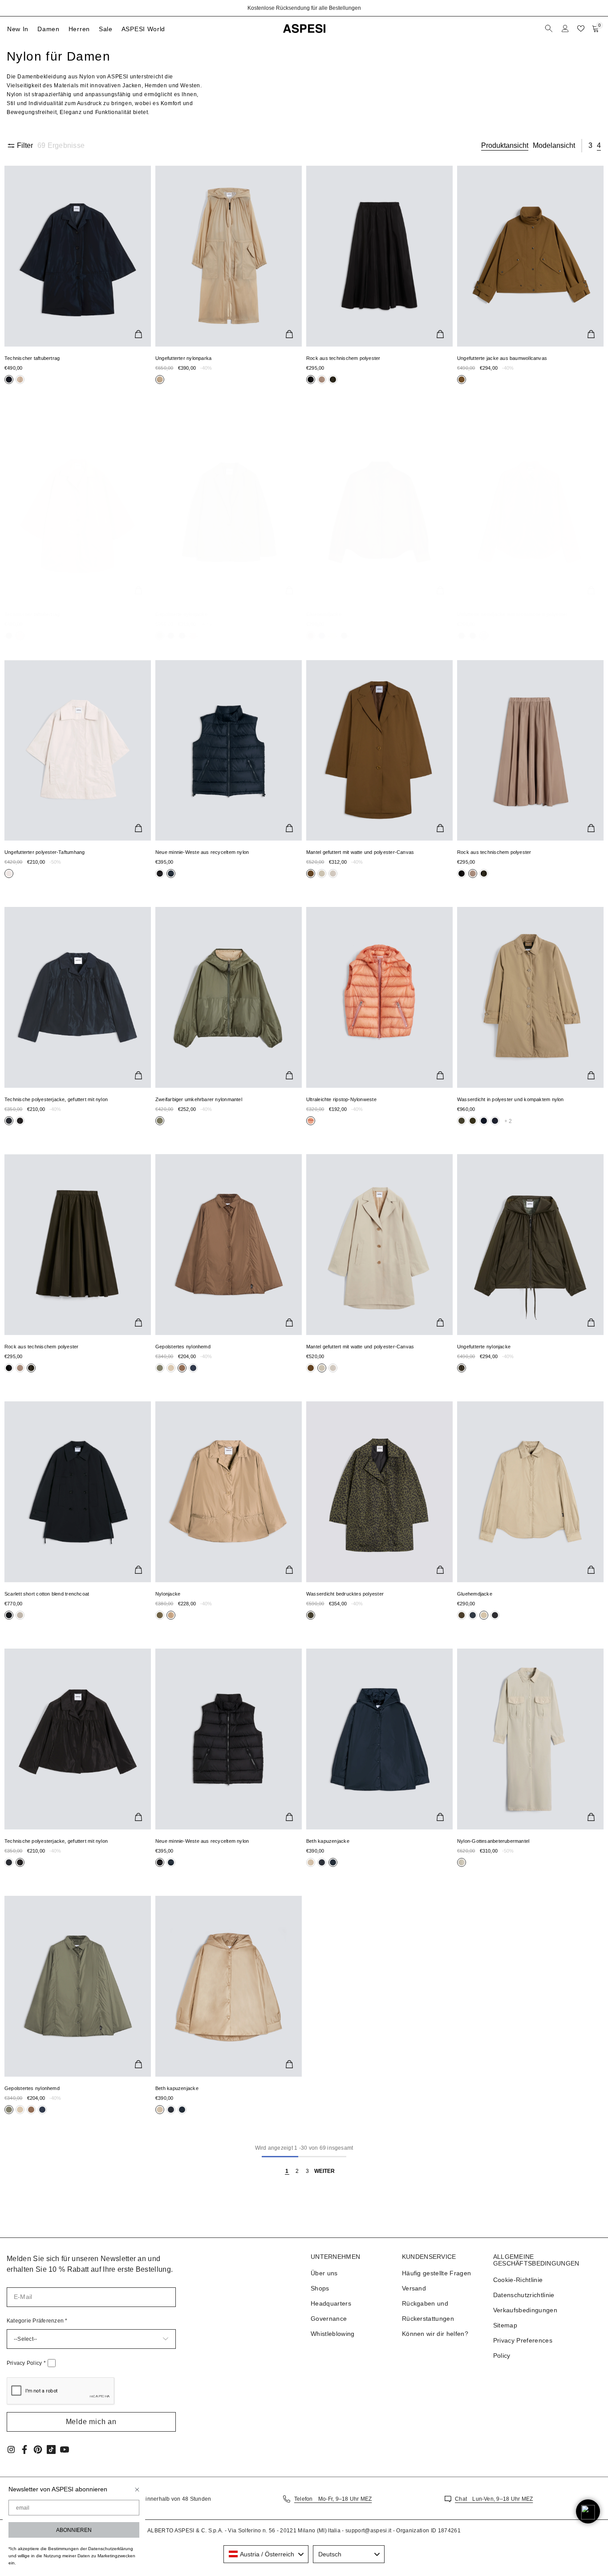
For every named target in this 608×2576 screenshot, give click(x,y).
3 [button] (590, 145)
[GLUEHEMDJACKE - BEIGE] (530, 1492)
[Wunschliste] (581, 29)
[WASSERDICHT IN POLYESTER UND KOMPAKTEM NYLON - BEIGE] (530, 997)
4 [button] (599, 145)
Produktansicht (505, 145)
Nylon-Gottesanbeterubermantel (493, 1841)
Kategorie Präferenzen (37, 2321)
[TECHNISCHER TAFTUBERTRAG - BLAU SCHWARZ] (78, 256)
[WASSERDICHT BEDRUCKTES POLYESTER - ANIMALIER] (379, 1492)
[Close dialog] (137, 2490)
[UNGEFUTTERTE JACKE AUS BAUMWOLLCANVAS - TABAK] (530, 256)
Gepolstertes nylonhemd (183, 1347)
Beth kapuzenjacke (328, 1841)
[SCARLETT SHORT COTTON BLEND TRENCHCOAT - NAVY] (78, 1492)
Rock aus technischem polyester (343, 358)
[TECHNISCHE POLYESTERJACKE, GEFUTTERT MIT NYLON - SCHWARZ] (78, 1739)
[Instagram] (11, 2449)
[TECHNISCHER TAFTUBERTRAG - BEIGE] (78, 512)
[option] (304, 8)
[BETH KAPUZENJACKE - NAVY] (379, 1739)
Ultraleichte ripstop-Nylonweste (341, 1099)
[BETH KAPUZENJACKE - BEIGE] (229, 1986)
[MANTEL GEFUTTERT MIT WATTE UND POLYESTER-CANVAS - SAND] (379, 1245)
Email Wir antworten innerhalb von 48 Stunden (151, 2499)
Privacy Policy (26, 2363)
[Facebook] (24, 2449)
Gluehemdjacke (324, 614)
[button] (91, 2422)
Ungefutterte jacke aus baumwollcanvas (502, 358)
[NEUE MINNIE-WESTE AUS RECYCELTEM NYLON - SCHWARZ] (229, 1739)
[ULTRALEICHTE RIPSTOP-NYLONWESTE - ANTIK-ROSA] (379, 997)
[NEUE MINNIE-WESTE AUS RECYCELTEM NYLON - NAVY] (229, 751)
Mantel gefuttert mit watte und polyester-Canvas (360, 852)
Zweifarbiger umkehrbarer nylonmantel (199, 1099)
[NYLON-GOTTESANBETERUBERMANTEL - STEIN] (530, 1739)
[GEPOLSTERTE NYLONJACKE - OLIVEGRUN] (229, 512)
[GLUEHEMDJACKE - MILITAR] (379, 512)
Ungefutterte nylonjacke (484, 1347)
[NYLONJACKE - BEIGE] (229, 1492)
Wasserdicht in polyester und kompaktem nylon (511, 1099)
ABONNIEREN (74, 2530)
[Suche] (550, 29)
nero (9, 380)
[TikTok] (51, 2449)
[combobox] (266, 2554)
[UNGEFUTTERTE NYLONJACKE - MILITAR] (530, 1245)
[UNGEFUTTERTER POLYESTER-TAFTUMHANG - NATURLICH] (78, 751)
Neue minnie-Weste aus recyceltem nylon (202, 852)
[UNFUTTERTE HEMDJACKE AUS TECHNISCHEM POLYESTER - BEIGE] (530, 512)
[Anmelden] (565, 29)
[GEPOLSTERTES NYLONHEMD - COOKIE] (229, 1245)
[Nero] (20, 380)
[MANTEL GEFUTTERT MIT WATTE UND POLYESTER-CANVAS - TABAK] (379, 751)
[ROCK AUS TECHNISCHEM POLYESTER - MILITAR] (78, 1245)
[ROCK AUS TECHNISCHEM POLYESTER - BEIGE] (530, 751)
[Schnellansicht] (138, 334)
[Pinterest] (38, 2449)
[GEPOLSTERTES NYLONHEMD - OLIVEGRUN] (78, 1986)
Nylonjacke (168, 1594)
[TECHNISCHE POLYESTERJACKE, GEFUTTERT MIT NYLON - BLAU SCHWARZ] (78, 997)
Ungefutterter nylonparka (183, 358)
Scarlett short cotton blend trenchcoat (47, 1594)
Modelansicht (554, 145)
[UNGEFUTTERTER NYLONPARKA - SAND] (229, 256)
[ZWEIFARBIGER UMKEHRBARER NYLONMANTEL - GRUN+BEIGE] (229, 997)
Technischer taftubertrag (32, 358)
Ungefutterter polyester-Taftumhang (45, 852)
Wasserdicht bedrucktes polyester (345, 1594)
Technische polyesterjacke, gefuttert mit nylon (56, 1099)
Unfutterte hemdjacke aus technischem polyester (512, 614)
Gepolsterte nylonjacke (181, 614)
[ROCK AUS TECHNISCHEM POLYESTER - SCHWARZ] (379, 256)
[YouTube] (65, 2449)
